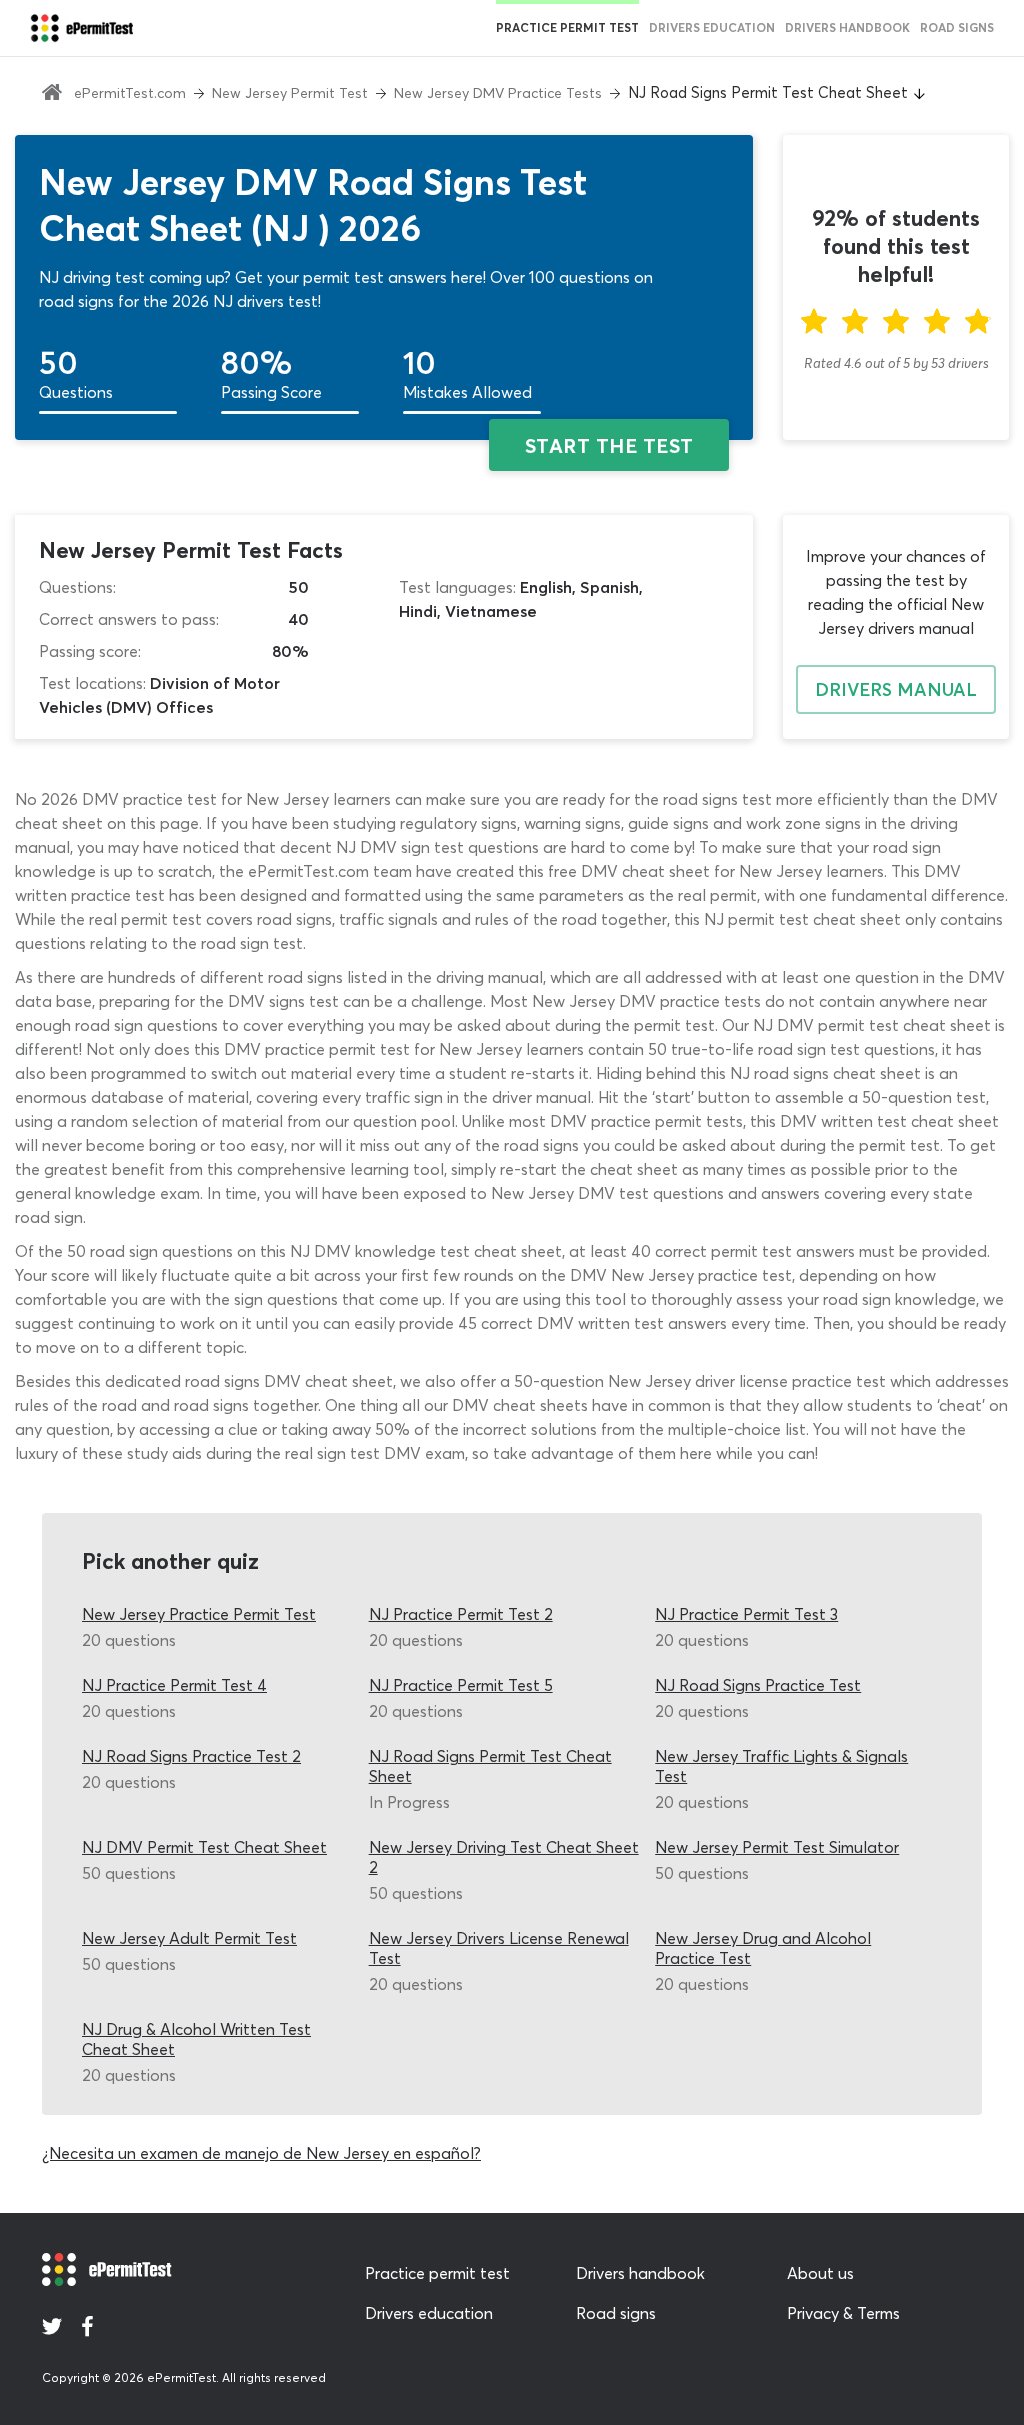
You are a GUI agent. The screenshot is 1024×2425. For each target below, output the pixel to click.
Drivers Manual (896, 689)
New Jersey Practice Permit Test (199, 1614)
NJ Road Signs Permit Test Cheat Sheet (490, 1766)
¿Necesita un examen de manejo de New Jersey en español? (261, 2153)
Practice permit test (437, 2273)
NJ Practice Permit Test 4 (174, 1685)
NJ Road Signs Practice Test (758, 1685)
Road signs (616, 2313)
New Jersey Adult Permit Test (189, 1938)
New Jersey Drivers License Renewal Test (499, 1948)
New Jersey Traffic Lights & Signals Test (781, 1766)
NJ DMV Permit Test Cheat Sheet (204, 1847)
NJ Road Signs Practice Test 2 (191, 1756)
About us (820, 2273)
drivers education (712, 27)
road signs (957, 27)
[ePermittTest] (81, 28)
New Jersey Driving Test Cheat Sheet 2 (504, 1857)
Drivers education (429, 2313)
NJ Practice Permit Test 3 (746, 1614)
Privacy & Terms (843, 2313)
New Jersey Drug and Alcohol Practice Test (763, 1948)
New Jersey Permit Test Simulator (777, 1847)
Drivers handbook (847, 27)
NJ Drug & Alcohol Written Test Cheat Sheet (196, 2039)
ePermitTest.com (130, 93)
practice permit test (567, 27)
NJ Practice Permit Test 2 (461, 1614)
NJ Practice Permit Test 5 (461, 1685)
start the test (609, 445)
